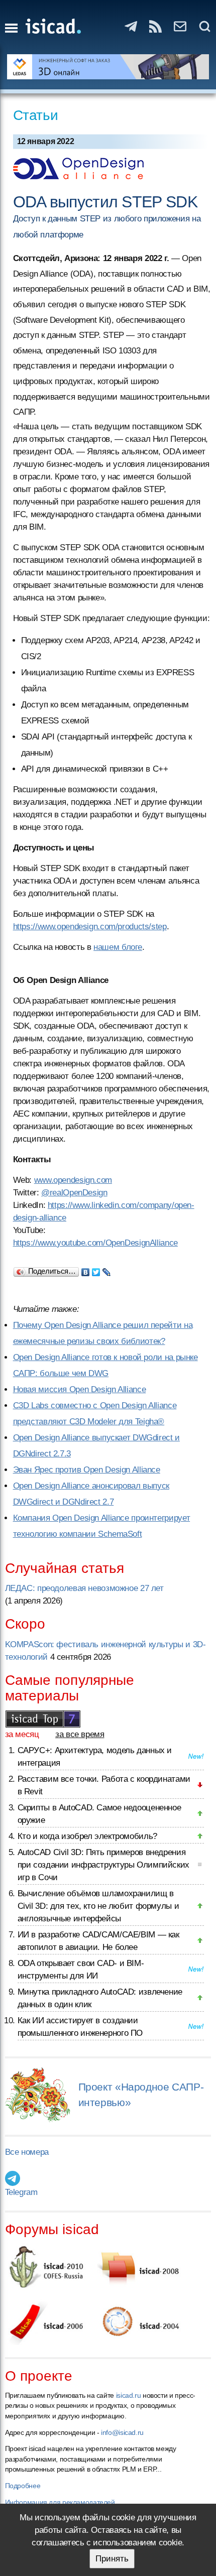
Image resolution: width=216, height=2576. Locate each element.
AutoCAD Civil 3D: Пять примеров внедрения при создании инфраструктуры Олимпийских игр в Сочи (103, 1865)
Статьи (36, 115)
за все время (80, 1734)
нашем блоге (118, 947)
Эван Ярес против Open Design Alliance (87, 1470)
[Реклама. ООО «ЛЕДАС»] (108, 67)
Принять (112, 2559)
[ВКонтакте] (86, 1270)
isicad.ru (129, 2395)
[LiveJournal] (107, 1270)
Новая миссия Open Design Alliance (80, 1389)
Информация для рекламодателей (60, 2502)
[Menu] (11, 28)
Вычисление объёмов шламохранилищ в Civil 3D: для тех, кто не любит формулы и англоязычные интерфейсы (98, 1906)
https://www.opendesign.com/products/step (90, 927)
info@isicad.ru (122, 2432)
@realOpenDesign (74, 1193)
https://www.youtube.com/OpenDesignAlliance (95, 1243)
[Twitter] (96, 1270)
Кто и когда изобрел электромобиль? (87, 1836)
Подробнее (23, 2486)
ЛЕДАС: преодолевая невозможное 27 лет (84, 1588)
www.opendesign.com (73, 1180)
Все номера (27, 2152)
